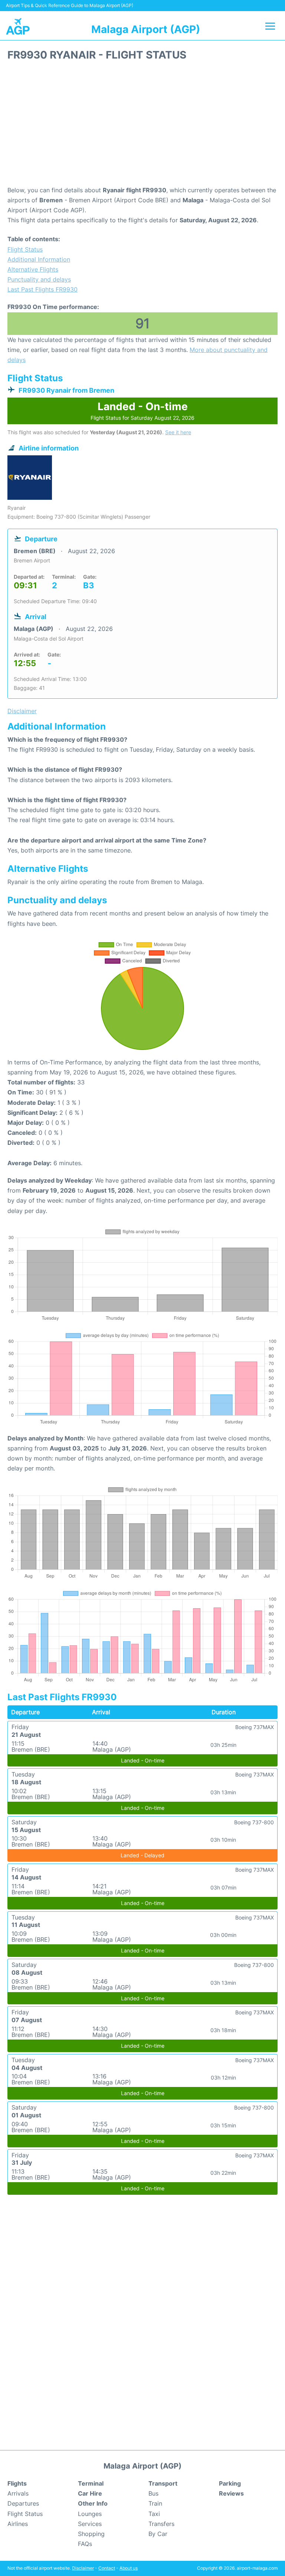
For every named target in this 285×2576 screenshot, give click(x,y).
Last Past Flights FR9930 (42, 289)
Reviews (231, 2493)
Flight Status (25, 249)
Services (90, 2524)
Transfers (161, 2524)
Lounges (90, 2514)
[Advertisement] (142, 126)
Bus (153, 2493)
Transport (163, 2483)
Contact (107, 2568)
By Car (158, 2534)
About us (129, 2568)
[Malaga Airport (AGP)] (18, 26)
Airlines (18, 2524)
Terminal (91, 2483)
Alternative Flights (33, 269)
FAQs (85, 2544)
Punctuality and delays (39, 279)
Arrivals (18, 2493)
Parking (230, 2483)
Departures (23, 2503)
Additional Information (39, 259)
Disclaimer (83, 2568)
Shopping (91, 2534)
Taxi (154, 2514)
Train (155, 2503)
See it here (178, 432)
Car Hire (90, 2493)
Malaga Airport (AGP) (146, 29)
